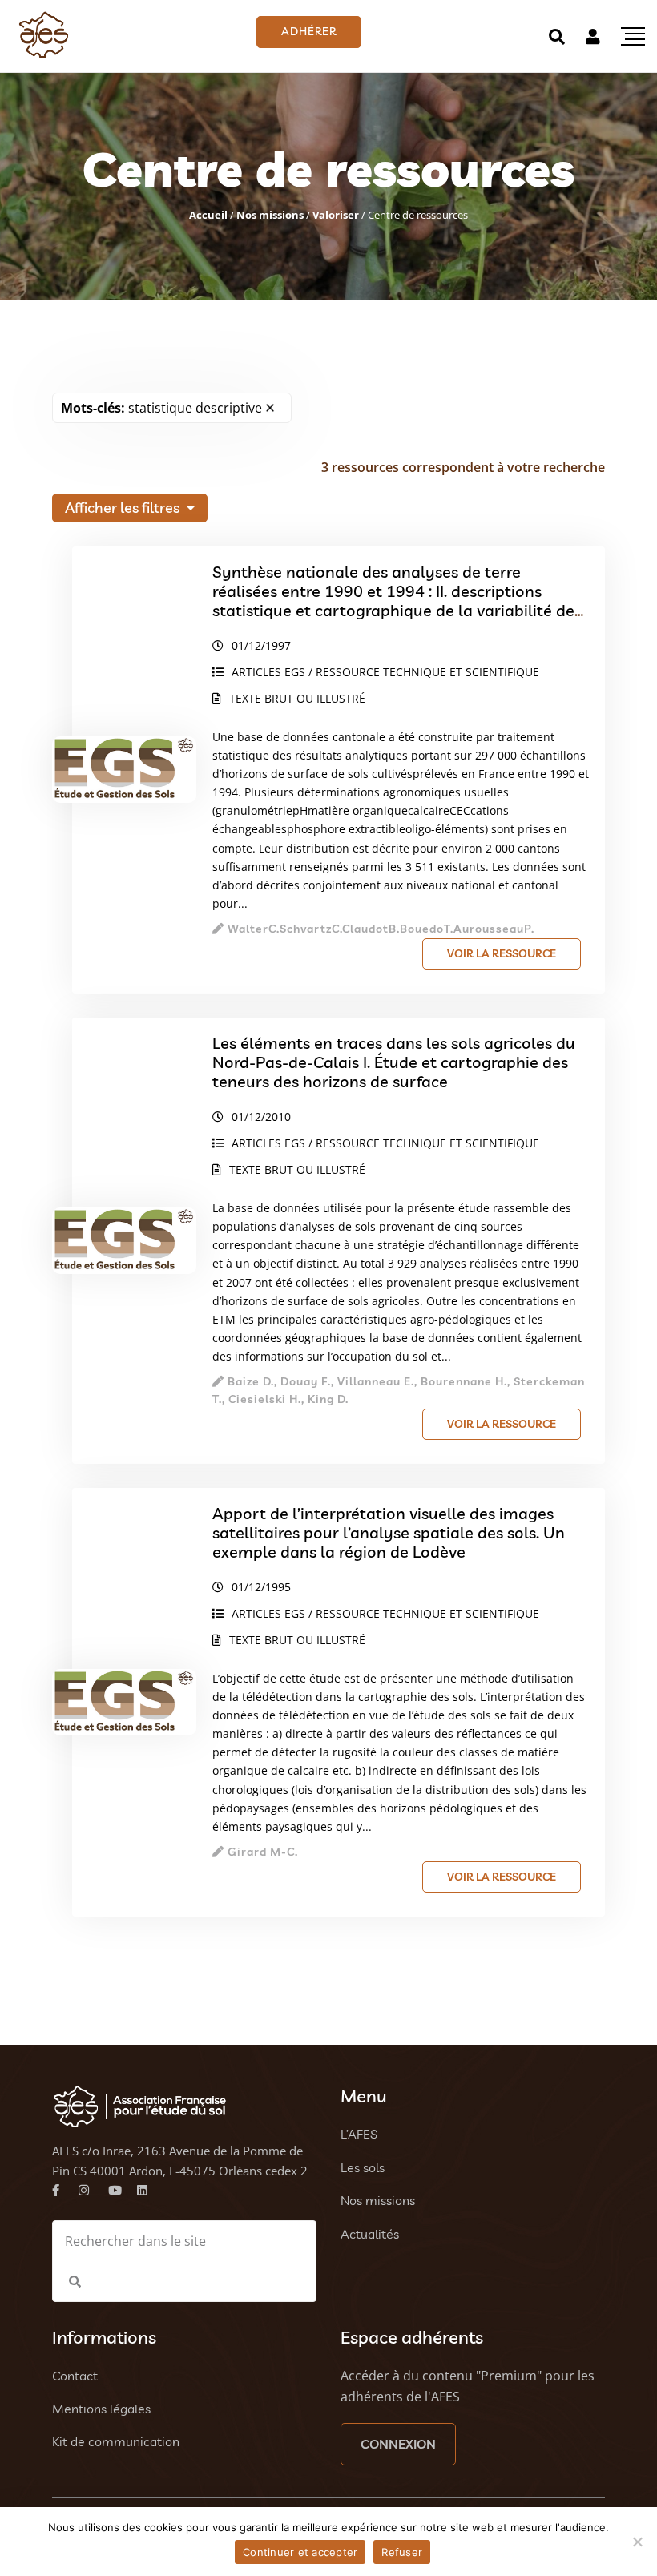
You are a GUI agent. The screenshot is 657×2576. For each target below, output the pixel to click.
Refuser (402, 2552)
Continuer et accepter (300, 2552)
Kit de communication (116, 2441)
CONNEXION (398, 2444)
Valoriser (336, 215)
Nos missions (270, 215)
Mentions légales (101, 2409)
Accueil (208, 215)
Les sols (363, 2167)
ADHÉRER (309, 31)
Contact (75, 2376)
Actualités (370, 2234)
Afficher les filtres (124, 508)
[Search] (557, 36)
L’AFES (359, 2134)
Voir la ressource (502, 953)
